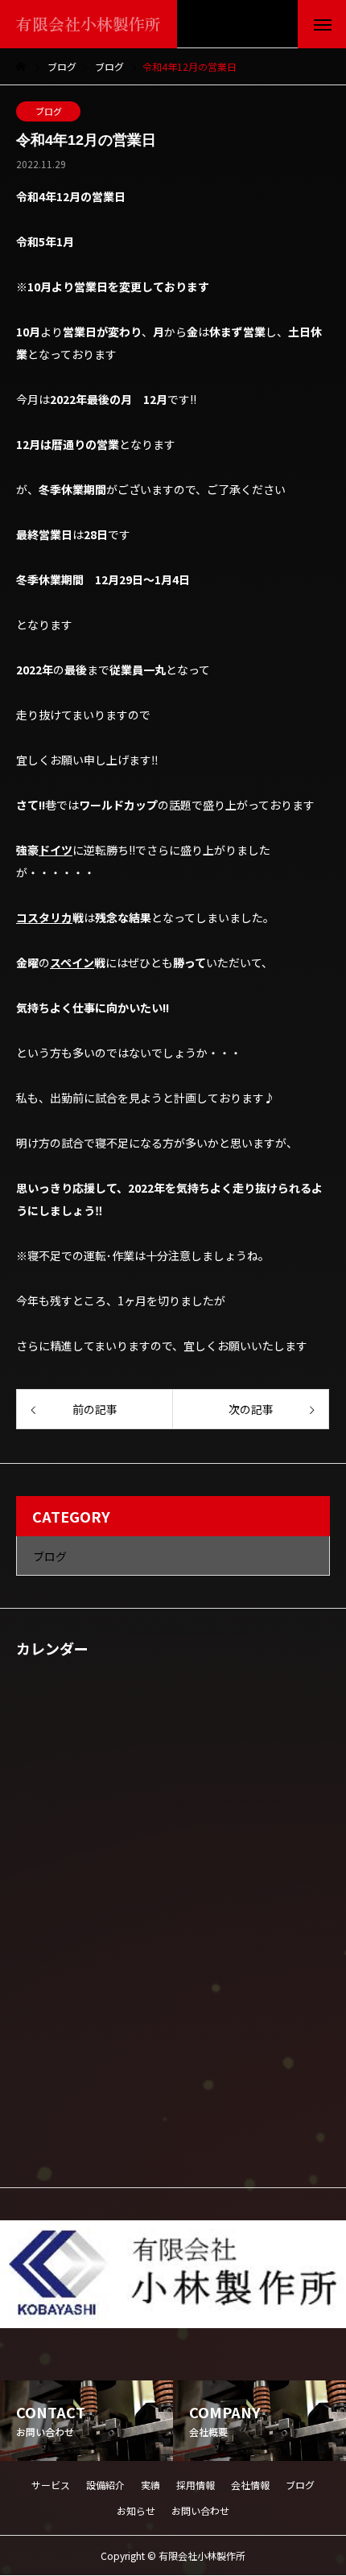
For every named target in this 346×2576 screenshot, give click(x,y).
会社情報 (250, 2485)
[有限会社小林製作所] (173, 2274)
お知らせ (136, 2510)
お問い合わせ (200, 2510)
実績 (150, 2485)
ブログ (49, 111)
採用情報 (196, 2485)
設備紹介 (105, 2485)
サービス (51, 2485)
